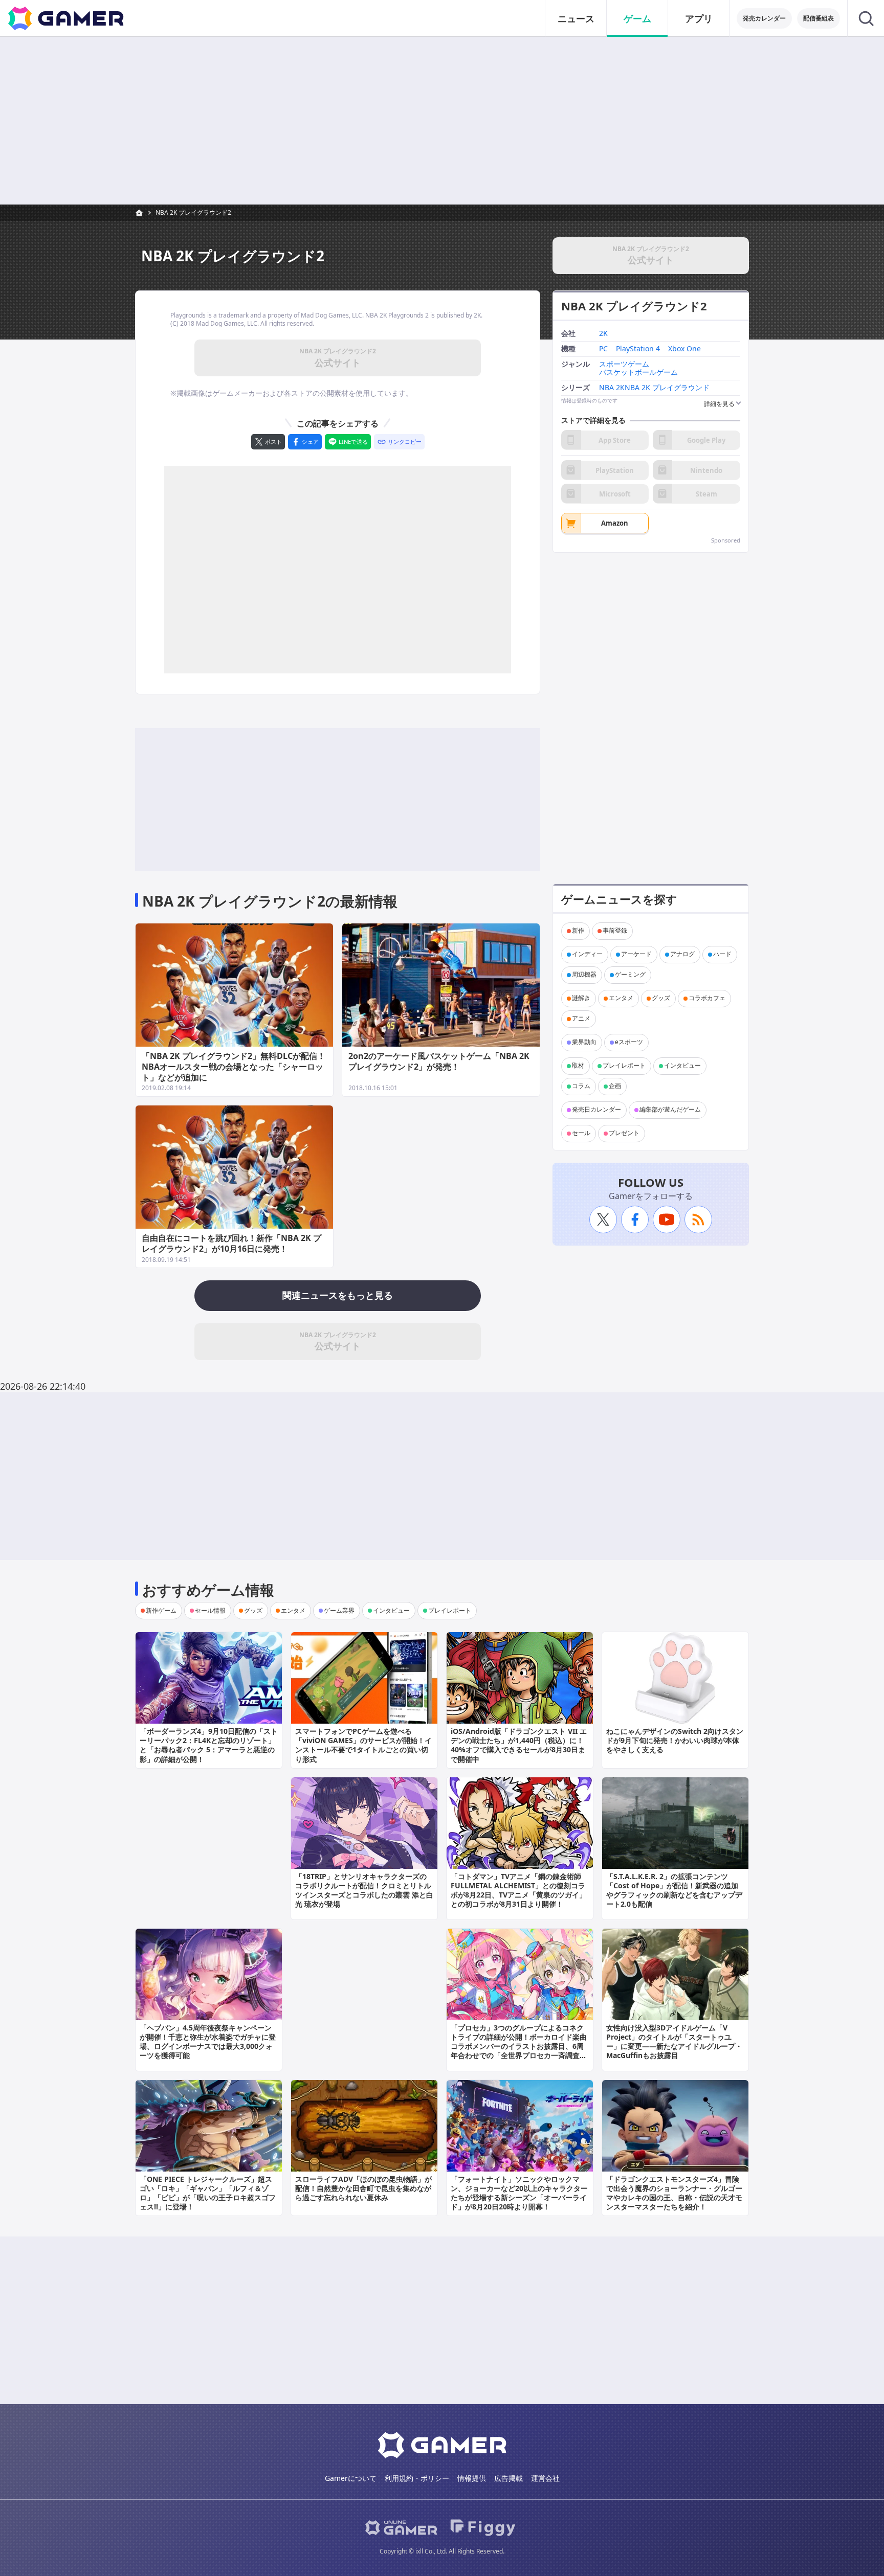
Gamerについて (351, 2478)
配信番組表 (819, 18)
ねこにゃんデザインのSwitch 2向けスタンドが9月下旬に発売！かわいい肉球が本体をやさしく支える (675, 1740)
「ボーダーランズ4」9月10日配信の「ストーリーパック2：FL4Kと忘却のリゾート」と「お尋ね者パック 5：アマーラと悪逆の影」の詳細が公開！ (209, 1745)
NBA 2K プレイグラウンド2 (193, 212)
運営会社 (545, 2478)
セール (581, 1133)
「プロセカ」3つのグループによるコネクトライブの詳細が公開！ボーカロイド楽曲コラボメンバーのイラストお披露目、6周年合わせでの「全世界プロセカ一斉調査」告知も (519, 2046)
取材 (578, 1066)
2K (603, 334)
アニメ (581, 1019)
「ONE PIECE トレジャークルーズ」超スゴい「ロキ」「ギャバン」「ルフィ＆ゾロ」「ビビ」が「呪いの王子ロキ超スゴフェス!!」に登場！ (208, 2193)
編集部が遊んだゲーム (670, 1110)
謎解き (581, 998)
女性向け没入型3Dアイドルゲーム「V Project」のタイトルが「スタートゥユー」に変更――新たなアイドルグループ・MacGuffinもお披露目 (674, 2042)
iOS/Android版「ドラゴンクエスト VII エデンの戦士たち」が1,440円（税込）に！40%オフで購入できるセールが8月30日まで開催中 (519, 1745)
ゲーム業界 (339, 1610)
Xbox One (684, 348)
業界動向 (584, 1042)
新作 (578, 931)
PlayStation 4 (638, 348)
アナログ (682, 954)
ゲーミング (630, 975)
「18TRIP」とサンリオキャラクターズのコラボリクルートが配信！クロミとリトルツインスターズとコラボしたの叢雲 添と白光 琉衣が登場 (364, 1890)
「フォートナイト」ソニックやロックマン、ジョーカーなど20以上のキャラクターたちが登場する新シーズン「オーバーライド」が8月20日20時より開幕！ (519, 2193)
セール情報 (210, 1610)
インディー (587, 954)
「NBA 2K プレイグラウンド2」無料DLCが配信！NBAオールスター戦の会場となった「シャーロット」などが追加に (234, 1067)
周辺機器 (584, 975)
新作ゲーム (161, 1610)
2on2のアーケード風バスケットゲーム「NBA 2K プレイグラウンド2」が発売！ (439, 1061)
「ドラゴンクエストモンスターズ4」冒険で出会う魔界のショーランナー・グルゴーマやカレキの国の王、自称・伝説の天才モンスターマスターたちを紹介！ (674, 2193)
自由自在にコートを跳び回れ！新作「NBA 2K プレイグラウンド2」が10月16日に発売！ (231, 1243)
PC (603, 348)
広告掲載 (509, 2478)
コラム (581, 1086)
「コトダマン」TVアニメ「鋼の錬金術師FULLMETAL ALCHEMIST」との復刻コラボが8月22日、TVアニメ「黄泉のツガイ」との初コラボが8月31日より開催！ (518, 1890)
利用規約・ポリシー (417, 2478)
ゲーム (637, 18)
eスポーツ (629, 1042)
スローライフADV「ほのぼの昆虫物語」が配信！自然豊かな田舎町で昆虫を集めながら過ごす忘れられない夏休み (363, 2188)
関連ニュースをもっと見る (338, 1295)
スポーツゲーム (624, 364)
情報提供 (472, 2478)
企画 (615, 1086)
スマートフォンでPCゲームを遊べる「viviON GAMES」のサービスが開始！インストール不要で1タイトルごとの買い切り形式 (363, 1745)
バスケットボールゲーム (638, 372)
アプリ (699, 18)
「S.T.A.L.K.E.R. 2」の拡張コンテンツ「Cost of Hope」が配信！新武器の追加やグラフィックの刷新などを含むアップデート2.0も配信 (674, 1890)
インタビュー (682, 1066)
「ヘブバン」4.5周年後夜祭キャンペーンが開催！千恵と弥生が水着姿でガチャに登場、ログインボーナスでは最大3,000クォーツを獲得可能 (208, 2042)
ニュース (576, 18)
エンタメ (621, 998)
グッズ (661, 998)
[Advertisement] (442, 121)
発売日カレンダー (596, 1110)
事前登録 (615, 931)
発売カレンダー (764, 18)
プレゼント (624, 1133)
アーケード (636, 954)
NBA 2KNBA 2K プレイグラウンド (654, 388)
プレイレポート (624, 1066)
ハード (722, 954)
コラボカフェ (707, 998)
